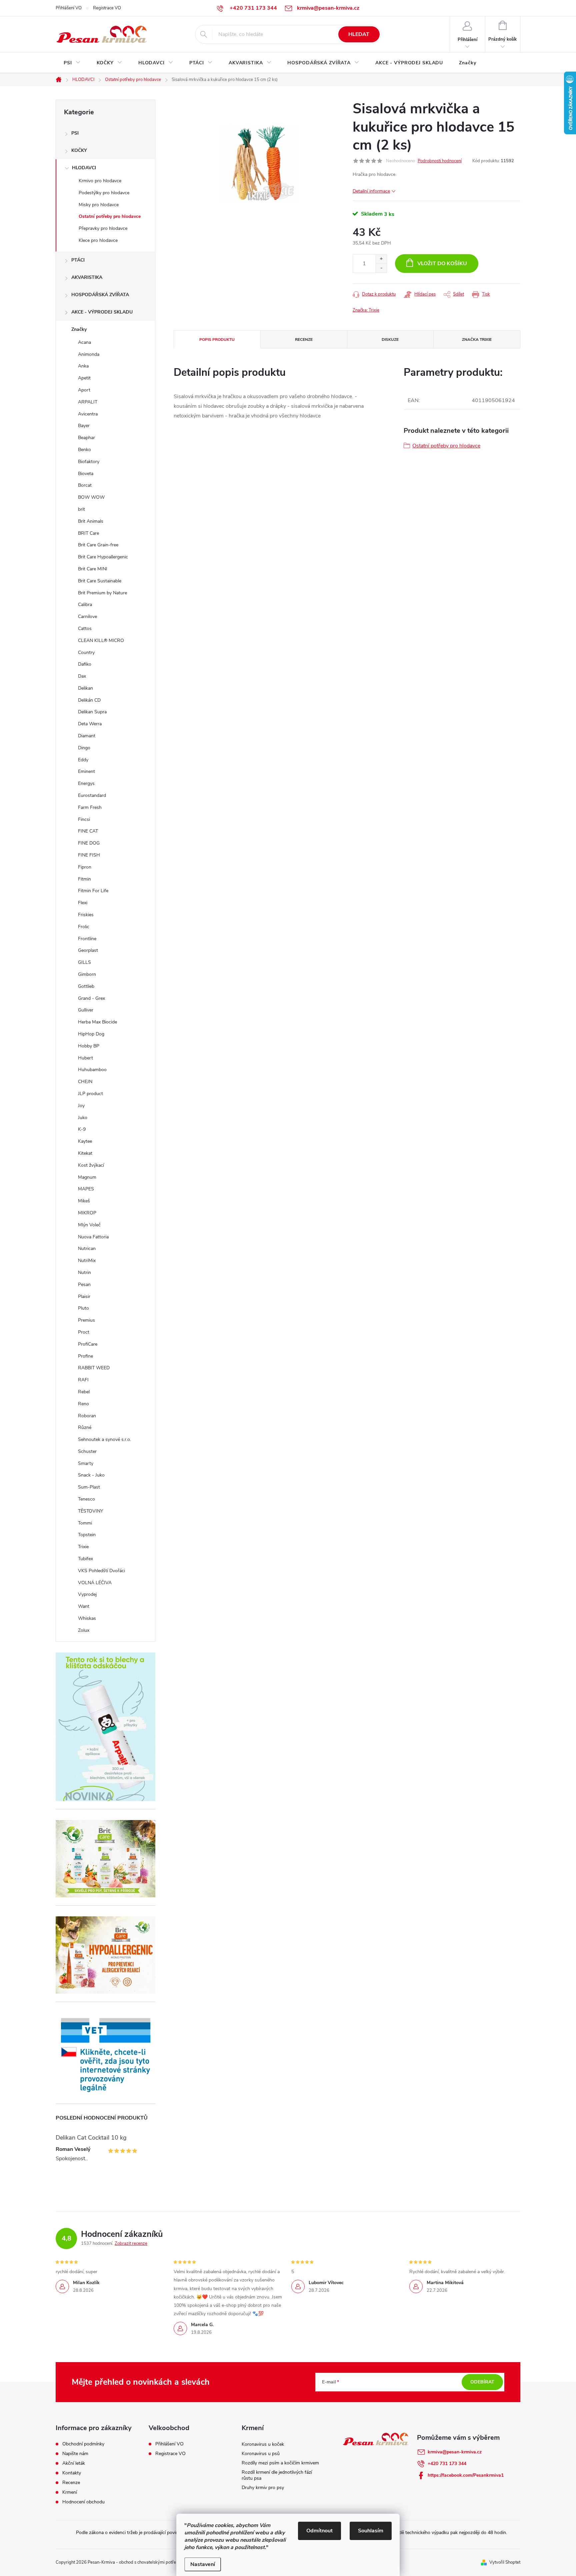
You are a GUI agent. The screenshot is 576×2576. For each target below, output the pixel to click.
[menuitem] (72, 63)
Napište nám (75, 2454)
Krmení (70, 2492)
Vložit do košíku (442, 264)
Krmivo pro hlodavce (100, 181)
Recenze (71, 2483)
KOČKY (79, 150)
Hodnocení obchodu (83, 2502)
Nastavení (203, 2564)
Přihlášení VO (69, 8)
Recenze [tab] (304, 339)
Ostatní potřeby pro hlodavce (110, 216)
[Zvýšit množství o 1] (381, 259)
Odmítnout (319, 2531)
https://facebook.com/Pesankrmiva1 (466, 2475)
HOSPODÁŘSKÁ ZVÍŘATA (100, 295)
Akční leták (74, 2463)
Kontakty (72, 2473)
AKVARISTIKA (87, 277)
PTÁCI (78, 260)
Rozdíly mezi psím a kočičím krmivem (280, 2463)
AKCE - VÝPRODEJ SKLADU (102, 312)
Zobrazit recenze (131, 2244)
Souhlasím (371, 2531)
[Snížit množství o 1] (381, 268)
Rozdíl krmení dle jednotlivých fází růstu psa (277, 2475)
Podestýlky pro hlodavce (104, 193)
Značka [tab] (477, 339)
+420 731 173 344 (447, 2464)
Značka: (366, 310)
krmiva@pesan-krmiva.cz (455, 2452)
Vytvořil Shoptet (505, 2562)
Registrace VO (107, 8)
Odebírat (482, 2382)
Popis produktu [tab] (217, 339)
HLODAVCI (84, 168)
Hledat (359, 34)
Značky (79, 329)
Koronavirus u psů (261, 2454)
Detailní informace (371, 191)
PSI (75, 133)
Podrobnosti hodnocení (440, 161)
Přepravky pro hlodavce (103, 228)
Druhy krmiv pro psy (263, 2488)
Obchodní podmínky (83, 2444)
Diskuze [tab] (390, 339)
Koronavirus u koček (263, 2444)
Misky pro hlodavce (99, 205)
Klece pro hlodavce (98, 240)
